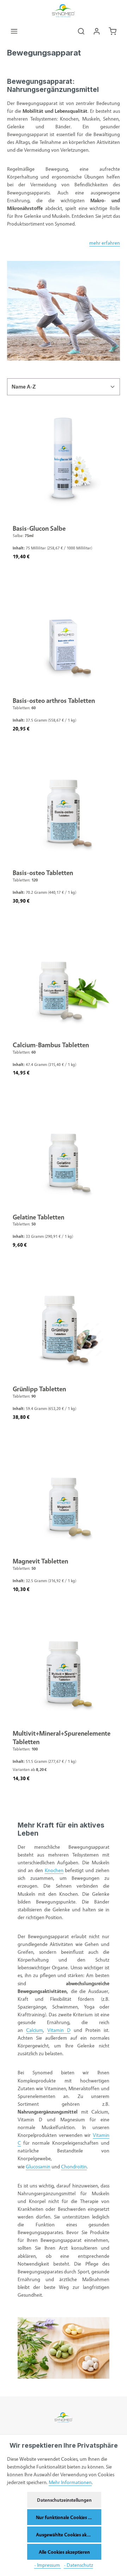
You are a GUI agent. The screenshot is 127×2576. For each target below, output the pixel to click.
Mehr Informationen (70, 2482)
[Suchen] (81, 31)
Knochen (54, 1870)
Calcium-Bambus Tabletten (51, 1045)
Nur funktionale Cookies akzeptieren (69, 2517)
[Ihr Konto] (97, 31)
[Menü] (14, 31)
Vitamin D (59, 2030)
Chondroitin (74, 2166)
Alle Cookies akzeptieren (64, 2552)
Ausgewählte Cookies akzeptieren (69, 2534)
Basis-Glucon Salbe (39, 528)
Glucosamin (38, 2166)
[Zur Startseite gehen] (64, 11)
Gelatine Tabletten (38, 1217)
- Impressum (48, 2565)
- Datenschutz (78, 2565)
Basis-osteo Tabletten (43, 873)
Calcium (35, 2030)
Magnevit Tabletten (40, 1561)
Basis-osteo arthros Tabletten (54, 700)
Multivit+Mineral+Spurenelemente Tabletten (62, 1737)
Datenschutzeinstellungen (64, 2500)
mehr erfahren (105, 243)
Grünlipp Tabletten (39, 1389)
